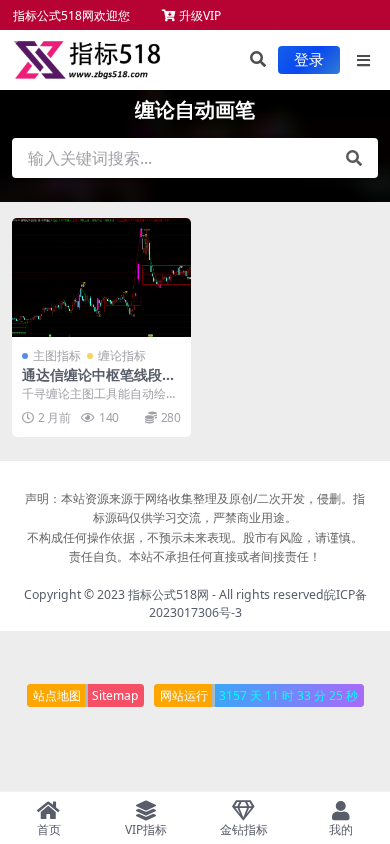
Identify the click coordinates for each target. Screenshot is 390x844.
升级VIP (198, 15)
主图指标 (57, 355)
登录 (309, 60)
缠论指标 (122, 355)
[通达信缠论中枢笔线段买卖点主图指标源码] (101, 277)
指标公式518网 (168, 594)
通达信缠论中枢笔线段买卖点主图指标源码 (99, 383)
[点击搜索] (354, 158)
